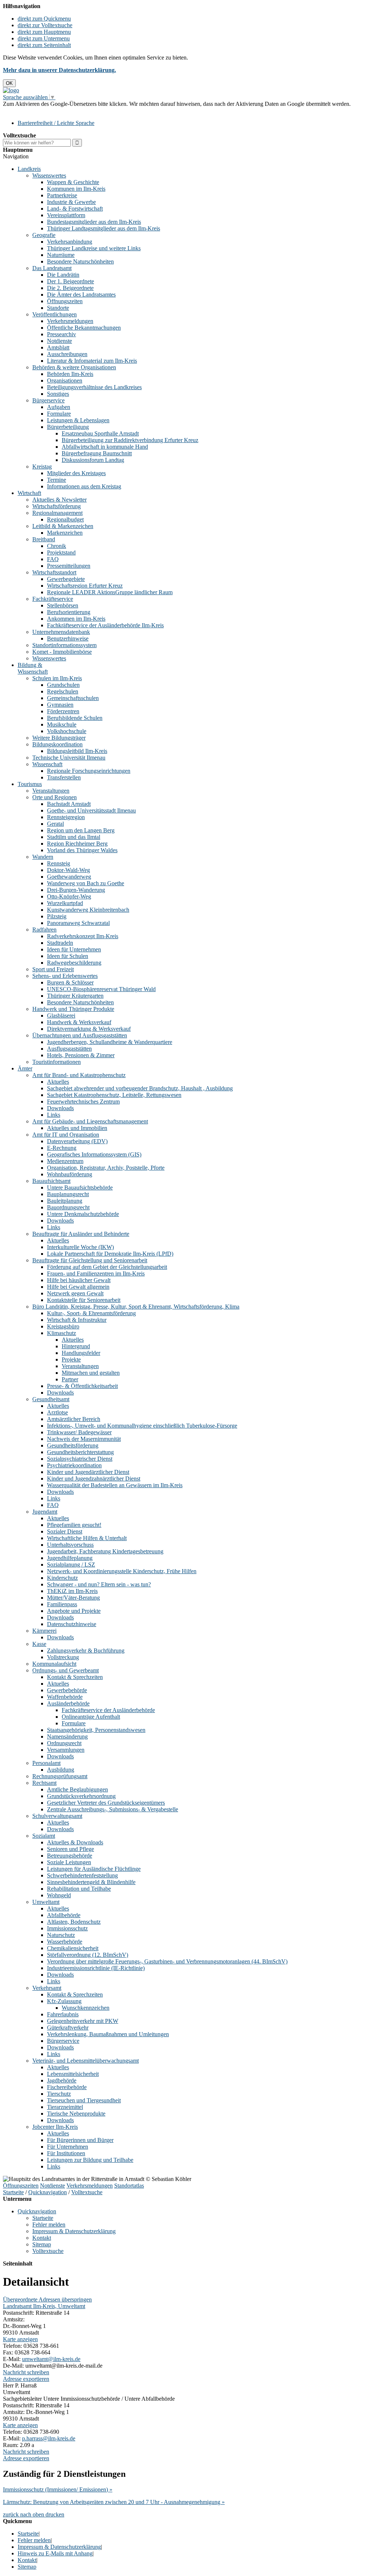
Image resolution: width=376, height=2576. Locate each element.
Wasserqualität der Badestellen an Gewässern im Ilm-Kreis (115, 1485)
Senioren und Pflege (70, 1849)
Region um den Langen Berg (81, 830)
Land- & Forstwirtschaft (75, 209)
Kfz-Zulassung (64, 2001)
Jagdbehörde (62, 2080)
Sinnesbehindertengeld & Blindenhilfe (91, 1882)
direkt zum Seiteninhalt (44, 45)
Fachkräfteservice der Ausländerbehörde (108, 1710)
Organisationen (65, 381)
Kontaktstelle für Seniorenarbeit (84, 1300)
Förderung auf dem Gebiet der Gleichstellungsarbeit (107, 1267)
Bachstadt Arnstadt (69, 804)
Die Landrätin (63, 275)
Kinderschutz (62, 1578)
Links (54, 1115)
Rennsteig (59, 863)
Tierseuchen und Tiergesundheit (84, 2100)
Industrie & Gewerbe (71, 202)
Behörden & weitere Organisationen (74, 367)
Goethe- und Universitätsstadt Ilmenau (91, 810)
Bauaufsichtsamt (51, 1181)
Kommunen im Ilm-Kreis (76, 189)
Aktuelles (58, 1082)
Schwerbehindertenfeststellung (82, 1875)
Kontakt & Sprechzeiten (75, 1677)
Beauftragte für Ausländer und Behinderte (81, 1234)
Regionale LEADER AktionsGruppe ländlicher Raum (110, 592)
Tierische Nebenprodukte (76, 2114)
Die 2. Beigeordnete (70, 288)
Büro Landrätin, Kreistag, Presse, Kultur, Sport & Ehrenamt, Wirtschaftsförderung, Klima (136, 1307)
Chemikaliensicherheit (73, 1948)
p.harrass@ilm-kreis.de (49, 2438)
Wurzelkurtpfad (65, 903)
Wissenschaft (47, 764)
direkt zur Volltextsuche (45, 25)
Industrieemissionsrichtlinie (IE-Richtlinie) (96, 1968)
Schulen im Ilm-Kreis (57, 678)
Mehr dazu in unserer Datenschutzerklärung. (59, 70)
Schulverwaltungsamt (57, 1816)
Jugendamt (45, 1512)
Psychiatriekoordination (74, 1465)
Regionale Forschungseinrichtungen (89, 771)
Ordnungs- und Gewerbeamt (66, 1670)
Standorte (58, 308)
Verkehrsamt (47, 1988)
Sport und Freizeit (53, 969)
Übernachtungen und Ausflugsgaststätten (80, 1035)
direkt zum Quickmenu (44, 19)
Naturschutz (61, 1935)
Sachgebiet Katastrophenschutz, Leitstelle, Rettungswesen (114, 1095)
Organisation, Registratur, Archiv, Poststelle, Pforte (106, 1168)
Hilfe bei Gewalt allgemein (78, 1287)
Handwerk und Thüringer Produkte (73, 1009)
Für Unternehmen (68, 2147)
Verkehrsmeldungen (70, 321)
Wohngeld (59, 1895)
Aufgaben (59, 407)
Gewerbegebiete (66, 579)
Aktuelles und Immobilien (77, 1128)
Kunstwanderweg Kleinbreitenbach (88, 910)
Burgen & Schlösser (70, 982)
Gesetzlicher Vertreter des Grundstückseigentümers (106, 1803)
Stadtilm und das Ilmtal (74, 837)
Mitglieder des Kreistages (76, 473)
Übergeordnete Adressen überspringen (47, 2299)
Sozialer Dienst (65, 1531)
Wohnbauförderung (70, 1174)
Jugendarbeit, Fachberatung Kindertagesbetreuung (105, 1551)
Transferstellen (64, 777)
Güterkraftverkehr (68, 2028)
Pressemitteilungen (69, 566)
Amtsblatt (58, 347)
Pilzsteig (57, 916)
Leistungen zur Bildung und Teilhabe (90, 2160)
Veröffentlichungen (55, 314)
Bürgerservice (48, 400)
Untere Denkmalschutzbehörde (83, 1214)
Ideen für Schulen (68, 956)
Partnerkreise (62, 195)
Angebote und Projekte (74, 1611)
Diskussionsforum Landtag (93, 460)
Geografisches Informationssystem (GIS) (94, 1154)
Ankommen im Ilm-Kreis (76, 619)
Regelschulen (63, 691)
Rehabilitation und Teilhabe (79, 1889)
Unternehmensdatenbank (61, 632)
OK (9, 83)
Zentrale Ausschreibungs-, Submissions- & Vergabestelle (113, 1809)
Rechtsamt (44, 1783)
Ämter (25, 1068)
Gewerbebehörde (67, 1690)
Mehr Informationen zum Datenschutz (47, 110)
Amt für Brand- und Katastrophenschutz (79, 1075)
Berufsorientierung (69, 612)
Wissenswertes (49, 175)
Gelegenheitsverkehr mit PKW (83, 2021)
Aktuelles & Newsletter (59, 500)
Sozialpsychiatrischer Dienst (80, 1459)
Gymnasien (60, 705)
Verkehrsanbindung (70, 242)
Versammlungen (66, 1750)
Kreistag (42, 467)
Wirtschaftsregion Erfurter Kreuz (85, 586)
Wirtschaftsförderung (57, 506)
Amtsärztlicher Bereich (74, 1419)
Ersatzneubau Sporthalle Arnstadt (100, 433)
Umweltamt (46, 1902)
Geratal (55, 824)
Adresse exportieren (26, 2379)
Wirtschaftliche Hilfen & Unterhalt (87, 1538)
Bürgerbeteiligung (68, 427)
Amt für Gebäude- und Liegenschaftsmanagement (90, 1121)
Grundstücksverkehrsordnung (81, 1796)
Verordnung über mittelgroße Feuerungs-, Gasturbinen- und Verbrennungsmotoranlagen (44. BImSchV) (167, 1961)
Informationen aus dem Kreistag (84, 486)
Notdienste (59, 341)
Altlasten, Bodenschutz (74, 1922)
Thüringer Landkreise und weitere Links (94, 248)
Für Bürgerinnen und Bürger (80, 2140)
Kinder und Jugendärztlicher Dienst (88, 1472)
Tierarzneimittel (65, 2107)
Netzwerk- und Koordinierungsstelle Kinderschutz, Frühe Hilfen (122, 1571)
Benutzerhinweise (68, 638)
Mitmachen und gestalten (91, 1373)
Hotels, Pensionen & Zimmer (81, 1055)
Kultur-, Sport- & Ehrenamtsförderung (91, 1313)
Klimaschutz (62, 1333)
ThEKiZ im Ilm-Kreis (72, 1591)
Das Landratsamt (52, 268)
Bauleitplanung (65, 1201)
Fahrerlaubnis (63, 2014)
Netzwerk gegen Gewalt (75, 1293)
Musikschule (62, 724)
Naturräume (61, 255)
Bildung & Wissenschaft (33, 668)
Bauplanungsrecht (68, 1194)
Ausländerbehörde (68, 1703)
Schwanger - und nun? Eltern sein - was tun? (99, 1584)
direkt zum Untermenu (44, 38)
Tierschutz (59, 2094)
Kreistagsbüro (63, 1326)
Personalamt (46, 1763)
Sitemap (42, 2244)
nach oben (31, 2514)
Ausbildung (61, 1770)
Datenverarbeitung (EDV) (77, 1141)
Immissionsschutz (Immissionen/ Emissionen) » (58, 2489)
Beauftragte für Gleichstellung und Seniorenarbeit (90, 1260)
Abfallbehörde (64, 1915)
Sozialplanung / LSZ (71, 1565)
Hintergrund (76, 1346)
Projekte (71, 1359)
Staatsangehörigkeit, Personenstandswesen (96, 1730)
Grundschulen (63, 685)
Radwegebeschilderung (74, 963)
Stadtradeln (60, 943)
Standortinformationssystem (64, 645)
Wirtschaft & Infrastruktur (77, 1320)
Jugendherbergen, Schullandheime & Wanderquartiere (110, 1042)
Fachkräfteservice (53, 599)
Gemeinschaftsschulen (73, 698)
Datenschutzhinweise (72, 1624)
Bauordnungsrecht (68, 1207)
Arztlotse (57, 1412)
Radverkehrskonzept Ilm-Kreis (83, 936)
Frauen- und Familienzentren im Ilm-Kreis (96, 1273)
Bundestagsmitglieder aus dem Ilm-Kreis (94, 222)
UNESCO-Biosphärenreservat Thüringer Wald (101, 989)
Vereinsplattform (66, 215)
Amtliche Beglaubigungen (77, 1789)
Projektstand (61, 552)
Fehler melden (49, 2225)
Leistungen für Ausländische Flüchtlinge (94, 1869)
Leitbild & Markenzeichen (63, 526)
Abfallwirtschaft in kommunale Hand (105, 447)
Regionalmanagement (57, 513)
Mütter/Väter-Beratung (73, 1598)
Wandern (43, 857)
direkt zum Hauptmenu (44, 32)
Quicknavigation (48, 2192)
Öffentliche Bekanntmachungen (84, 328)
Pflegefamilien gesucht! (74, 1525)
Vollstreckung (63, 1657)
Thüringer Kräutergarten (75, 996)
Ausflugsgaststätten (69, 1049)
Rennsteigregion (66, 817)
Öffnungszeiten (65, 301)
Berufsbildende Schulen (75, 718)
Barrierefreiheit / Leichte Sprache (56, 123)
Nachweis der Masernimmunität (84, 1439)
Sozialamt (44, 1836)
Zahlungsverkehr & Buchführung (86, 1651)
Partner (70, 1379)
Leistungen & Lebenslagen (78, 420)
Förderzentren (63, 711)
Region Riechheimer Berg (77, 844)
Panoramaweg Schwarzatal (78, 923)
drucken (55, 2514)
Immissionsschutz (67, 1928)
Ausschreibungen (67, 354)
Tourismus (30, 784)
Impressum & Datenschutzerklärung (74, 2231)
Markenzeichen (65, 533)
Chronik (57, 546)
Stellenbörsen (63, 605)
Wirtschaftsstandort (54, 572)
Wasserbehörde (65, 1942)
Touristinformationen (57, 1062)
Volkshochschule (67, 731)
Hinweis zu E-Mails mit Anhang (55, 2553)
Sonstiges (58, 394)
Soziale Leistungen (69, 1862)
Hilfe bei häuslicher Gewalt (79, 1280)
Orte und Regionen (55, 797)
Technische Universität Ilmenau (69, 758)
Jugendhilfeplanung (70, 1558)
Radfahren (44, 930)
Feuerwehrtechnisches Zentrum (83, 1102)
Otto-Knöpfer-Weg (69, 896)
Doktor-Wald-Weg (68, 870)
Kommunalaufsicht (54, 1664)
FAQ (53, 559)
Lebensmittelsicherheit (73, 2074)
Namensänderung (67, 1737)
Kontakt (42, 2238)
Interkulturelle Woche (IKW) (80, 1247)
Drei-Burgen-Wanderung (76, 890)
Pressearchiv (62, 334)
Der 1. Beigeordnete (70, 281)
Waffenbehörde (65, 1697)
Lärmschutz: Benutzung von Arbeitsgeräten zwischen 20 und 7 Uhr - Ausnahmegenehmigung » (114, 2502)
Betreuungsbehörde (70, 1856)
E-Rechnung (62, 1148)
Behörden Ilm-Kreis (70, 374)
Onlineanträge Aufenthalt (91, 1717)
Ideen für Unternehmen (74, 949)
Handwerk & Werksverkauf (79, 1022)
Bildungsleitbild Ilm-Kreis (77, 751)
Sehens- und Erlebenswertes (65, 976)
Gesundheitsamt (51, 1399)
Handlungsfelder (81, 1353)
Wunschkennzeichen (86, 2008)
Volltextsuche (87, 2192)
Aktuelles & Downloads (75, 1842)
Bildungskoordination (57, 744)
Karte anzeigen (20, 2339)
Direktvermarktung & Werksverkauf (89, 1029)
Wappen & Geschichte (73, 182)
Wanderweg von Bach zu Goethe (86, 883)
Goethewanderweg (69, 877)
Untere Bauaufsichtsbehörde (80, 1187)
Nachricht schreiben (26, 2372)
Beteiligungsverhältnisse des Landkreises (94, 387)
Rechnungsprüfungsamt (60, 1776)
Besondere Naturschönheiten (80, 261)
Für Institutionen (66, 2153)
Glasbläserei (61, 1016)
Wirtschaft (29, 493)
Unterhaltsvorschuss (70, 1545)
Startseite (13, 2192)
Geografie (44, 235)
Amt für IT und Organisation (66, 1135)
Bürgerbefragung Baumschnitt (97, 453)
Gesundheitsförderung (73, 1445)
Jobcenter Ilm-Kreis (55, 2127)
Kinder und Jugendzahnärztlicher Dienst (94, 1479)
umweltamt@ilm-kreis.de (51, 2359)
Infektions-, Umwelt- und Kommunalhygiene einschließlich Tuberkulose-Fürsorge (142, 1426)
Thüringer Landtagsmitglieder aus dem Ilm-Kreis (104, 228)
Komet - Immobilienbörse (62, 652)
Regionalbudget (65, 519)
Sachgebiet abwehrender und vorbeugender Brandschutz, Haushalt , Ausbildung (140, 1088)
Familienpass (62, 1604)
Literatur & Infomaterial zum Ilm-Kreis (92, 361)
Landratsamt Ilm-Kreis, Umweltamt (44, 2306)
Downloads (60, 1108)
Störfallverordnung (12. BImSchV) (88, 1955)
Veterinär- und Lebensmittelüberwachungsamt (86, 2061)
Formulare (59, 414)
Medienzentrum (65, 1161)
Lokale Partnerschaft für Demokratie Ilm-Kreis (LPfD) (110, 1254)
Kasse (39, 1644)
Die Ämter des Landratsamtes (81, 295)
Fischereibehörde (67, 2087)
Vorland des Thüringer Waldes (82, 850)
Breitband (44, 539)
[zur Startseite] (11, 90)
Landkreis (29, 169)
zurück (11, 2514)
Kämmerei (44, 1631)
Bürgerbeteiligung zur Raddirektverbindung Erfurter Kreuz (130, 440)
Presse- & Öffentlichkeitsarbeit (82, 1386)
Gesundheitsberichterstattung (80, 1452)
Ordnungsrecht (64, 1743)
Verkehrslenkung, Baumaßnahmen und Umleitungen (108, 2034)
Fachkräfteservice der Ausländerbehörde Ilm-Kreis (105, 625)
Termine (57, 480)
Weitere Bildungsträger (59, 738)
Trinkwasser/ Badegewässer (79, 1432)
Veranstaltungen (51, 791)
